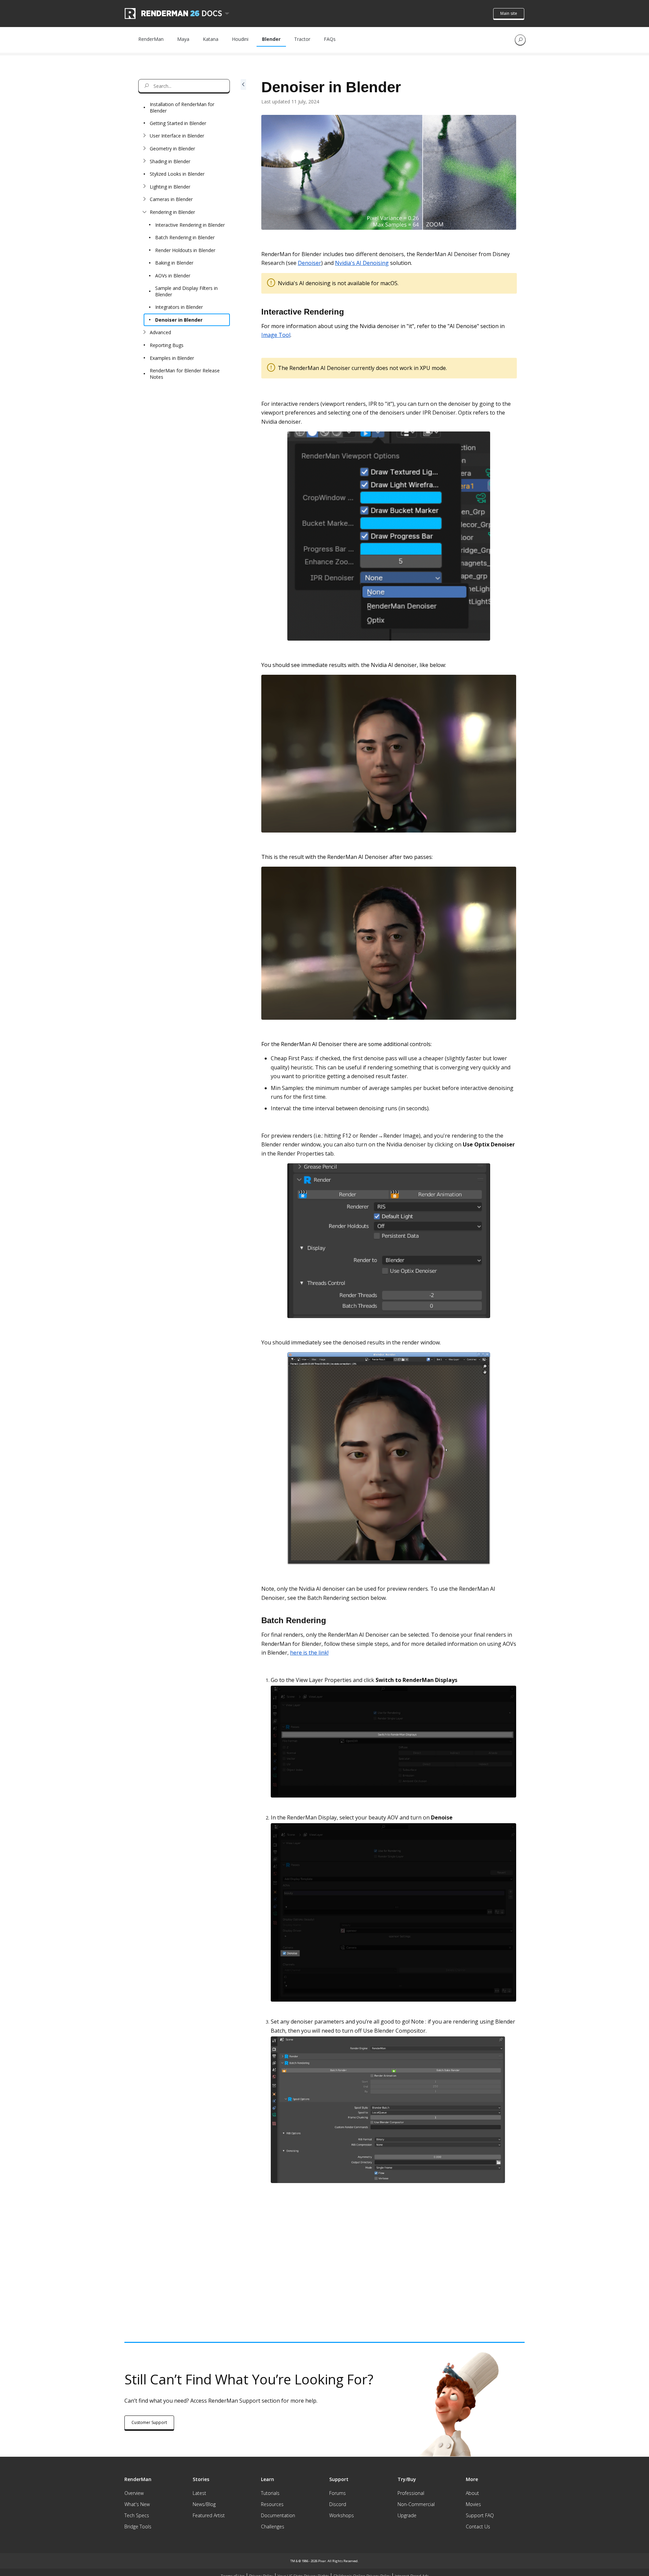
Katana (211, 39)
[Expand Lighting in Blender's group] (144, 187)
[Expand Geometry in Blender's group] (144, 149)
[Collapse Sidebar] (243, 1163)
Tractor (302, 39)
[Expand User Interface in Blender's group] (144, 136)
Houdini (240, 39)
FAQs (330, 39)
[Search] (520, 40)
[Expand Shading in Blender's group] (144, 161)
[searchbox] (184, 86)
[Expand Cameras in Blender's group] (144, 199)
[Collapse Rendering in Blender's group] (144, 212)
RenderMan (151, 39)
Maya (183, 39)
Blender (271, 39)
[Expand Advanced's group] (144, 332)
